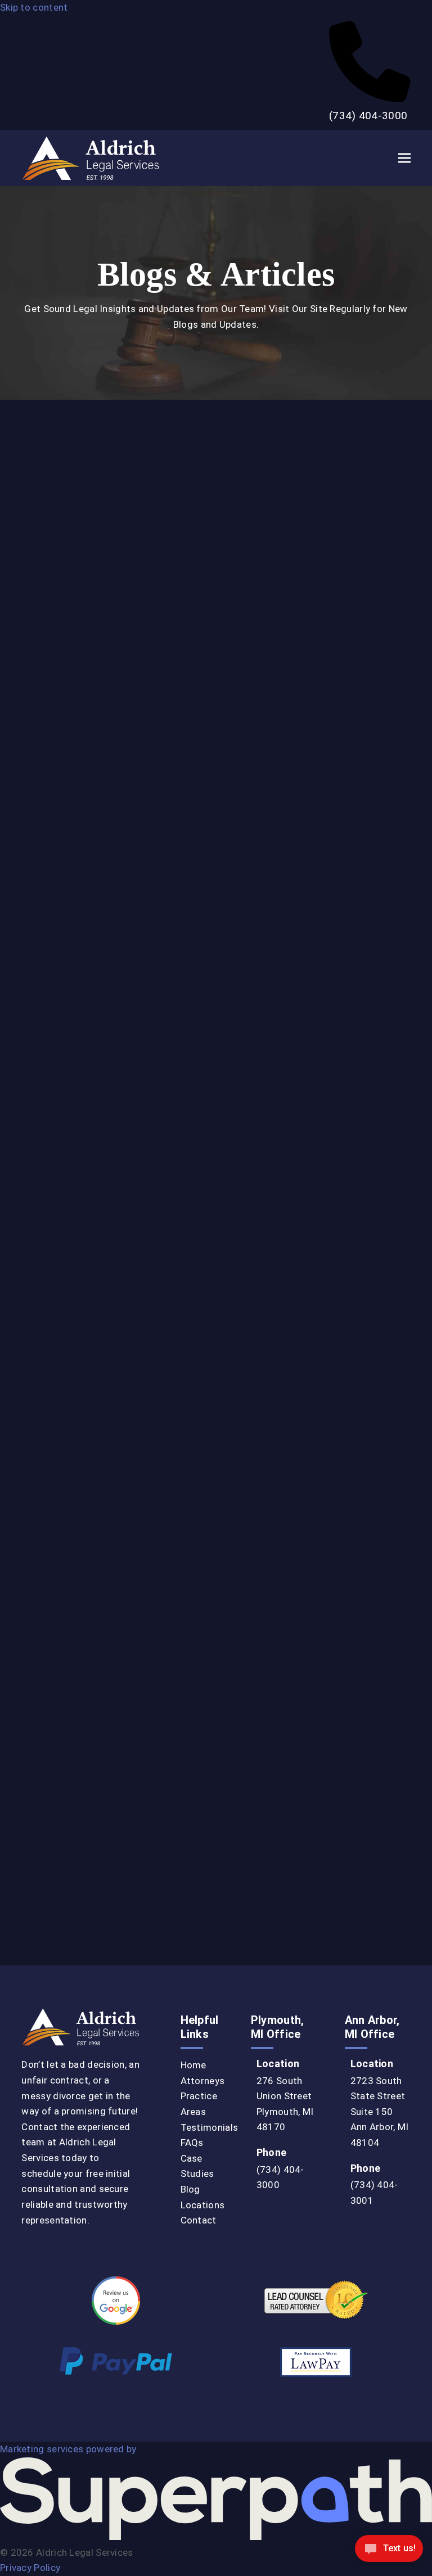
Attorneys (203, 2081)
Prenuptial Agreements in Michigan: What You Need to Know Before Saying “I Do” (98, 1016)
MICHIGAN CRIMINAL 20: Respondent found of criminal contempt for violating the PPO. (108, 1820)
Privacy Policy (30, 2568)
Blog (190, 2189)
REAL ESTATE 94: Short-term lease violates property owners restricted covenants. (309, 1820)
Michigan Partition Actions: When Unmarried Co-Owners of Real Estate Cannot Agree (316, 812)
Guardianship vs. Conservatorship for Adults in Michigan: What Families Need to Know (114, 1221)
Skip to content (34, 7)
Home (193, 2065)
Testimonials (210, 2127)
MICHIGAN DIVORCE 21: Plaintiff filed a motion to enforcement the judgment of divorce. (317, 1402)
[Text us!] (389, 2552)
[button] (404, 158)
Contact (199, 2220)
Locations (203, 2205)
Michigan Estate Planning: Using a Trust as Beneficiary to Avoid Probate (317, 1016)
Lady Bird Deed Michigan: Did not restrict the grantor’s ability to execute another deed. (111, 1609)
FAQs (192, 2143)
